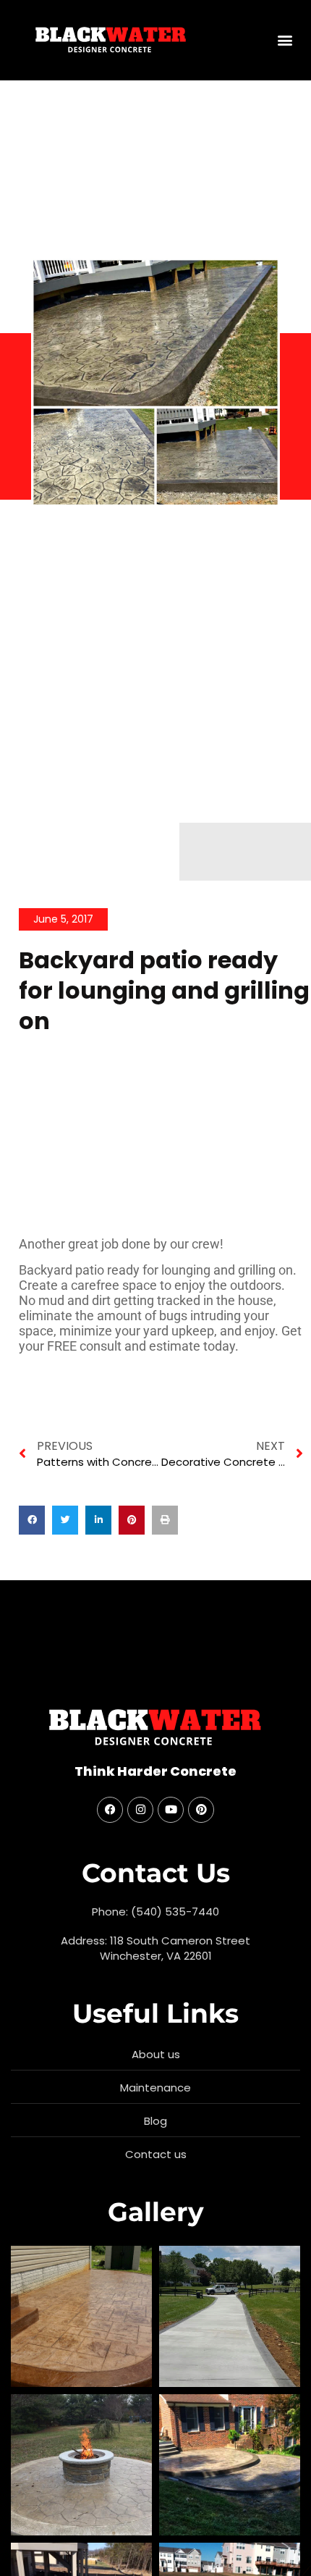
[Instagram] (140, 1810)
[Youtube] (171, 1810)
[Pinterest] (201, 1810)
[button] (285, 40)
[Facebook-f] (110, 1810)
